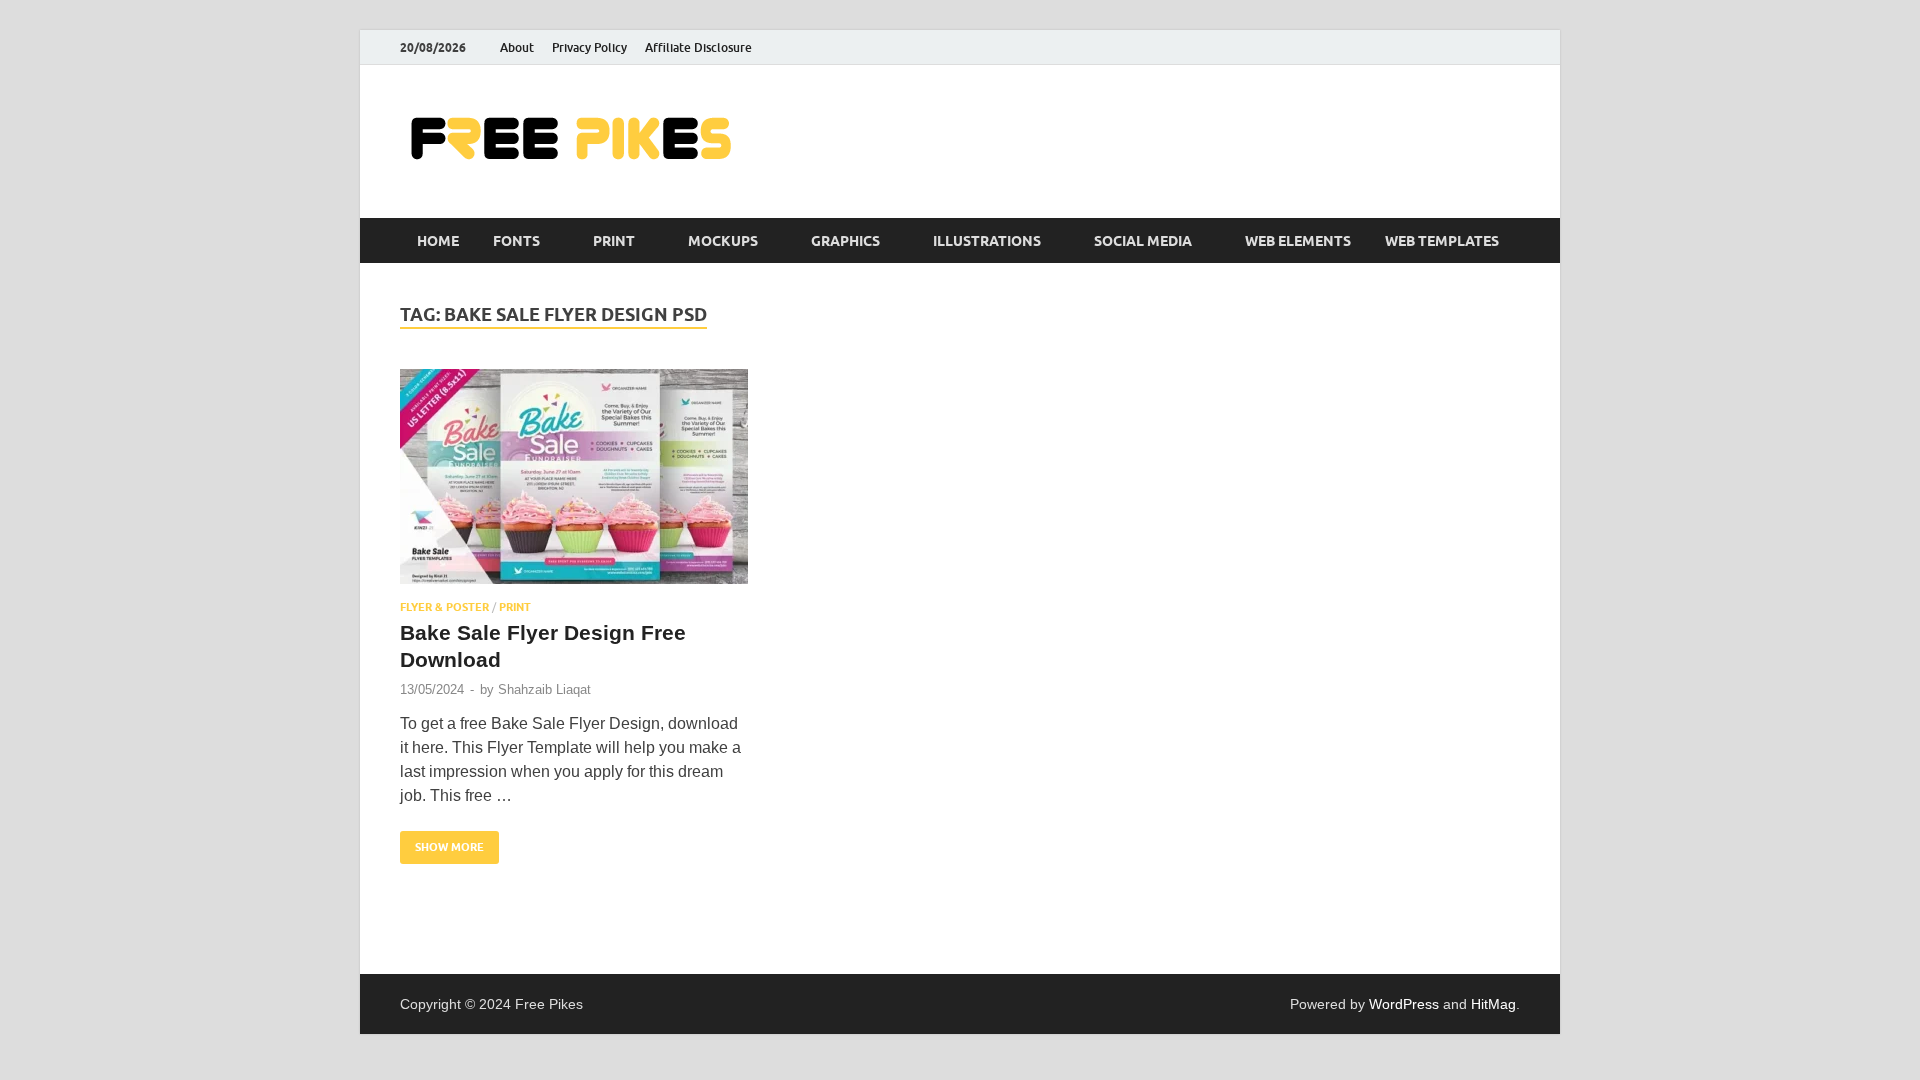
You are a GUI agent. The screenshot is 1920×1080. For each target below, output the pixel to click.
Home (438, 241)
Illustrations (987, 241)
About (517, 47)
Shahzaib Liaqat (544, 689)
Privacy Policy (589, 47)
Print (614, 241)
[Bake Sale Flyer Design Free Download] (574, 476)
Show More (442, 842)
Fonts (516, 241)
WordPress (1404, 1004)
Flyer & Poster (444, 607)
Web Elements (1298, 241)
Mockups (723, 241)
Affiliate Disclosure (698, 47)
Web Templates (1442, 241)
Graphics (845, 241)
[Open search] (1510, 241)
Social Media (1143, 241)
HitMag (1493, 1004)
